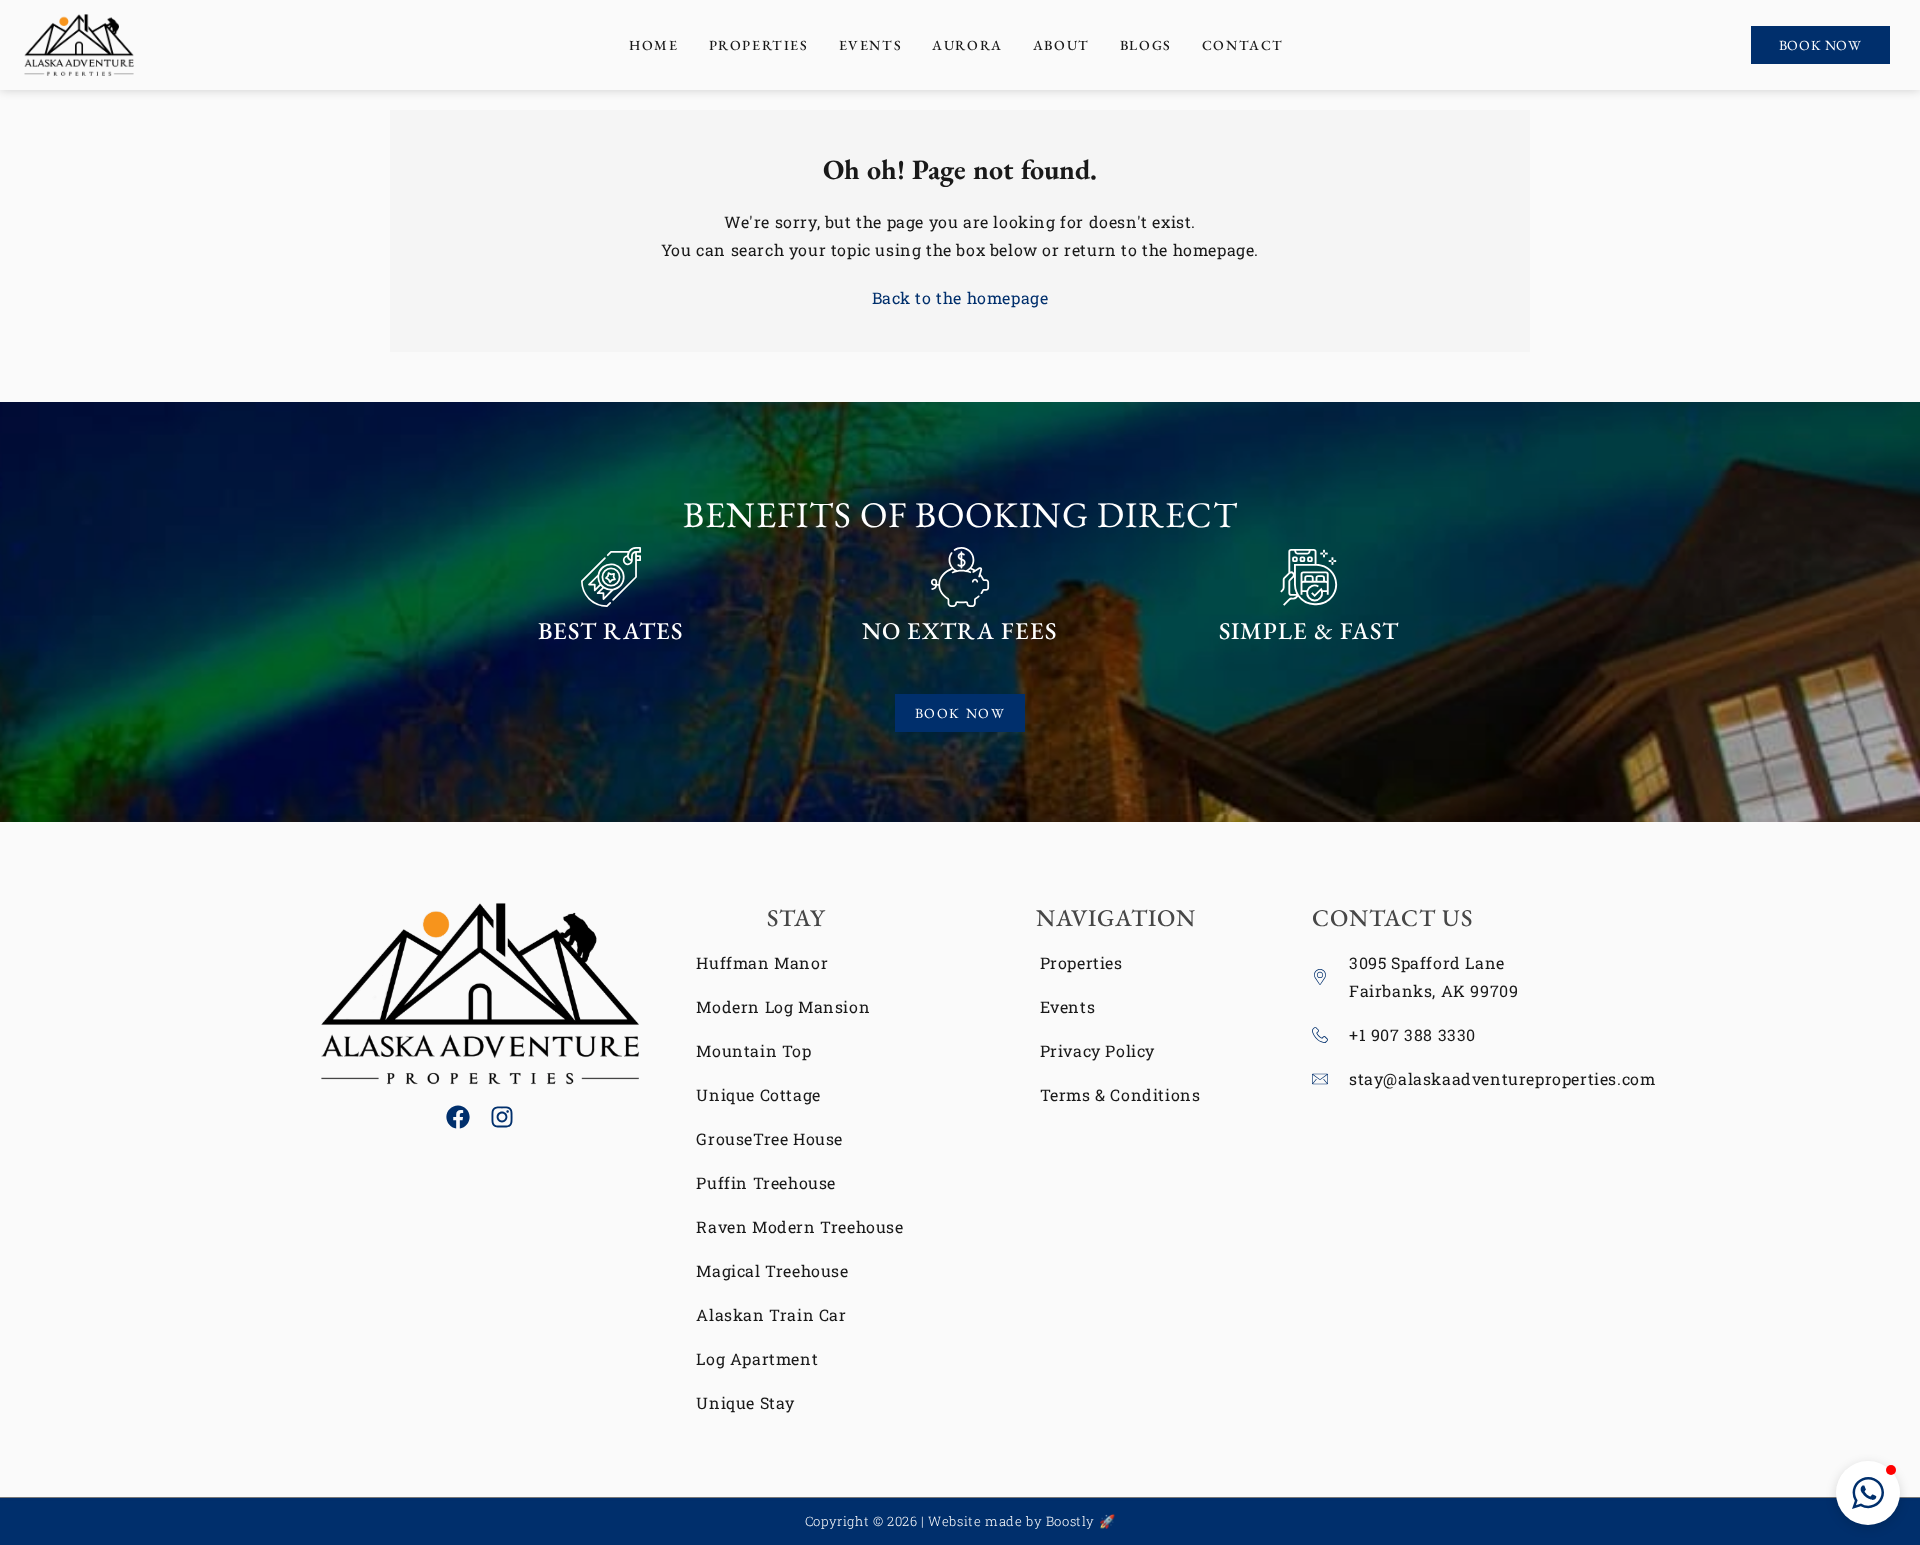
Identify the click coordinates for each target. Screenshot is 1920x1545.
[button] (1868, 1493)
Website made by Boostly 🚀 (1021, 1521)
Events (871, 45)
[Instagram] (502, 1117)
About (1061, 45)
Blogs (1146, 45)
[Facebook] (458, 1117)
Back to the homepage (960, 297)
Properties (759, 45)
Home (653, 45)
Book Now (1820, 45)
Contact (1243, 45)
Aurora (967, 45)
